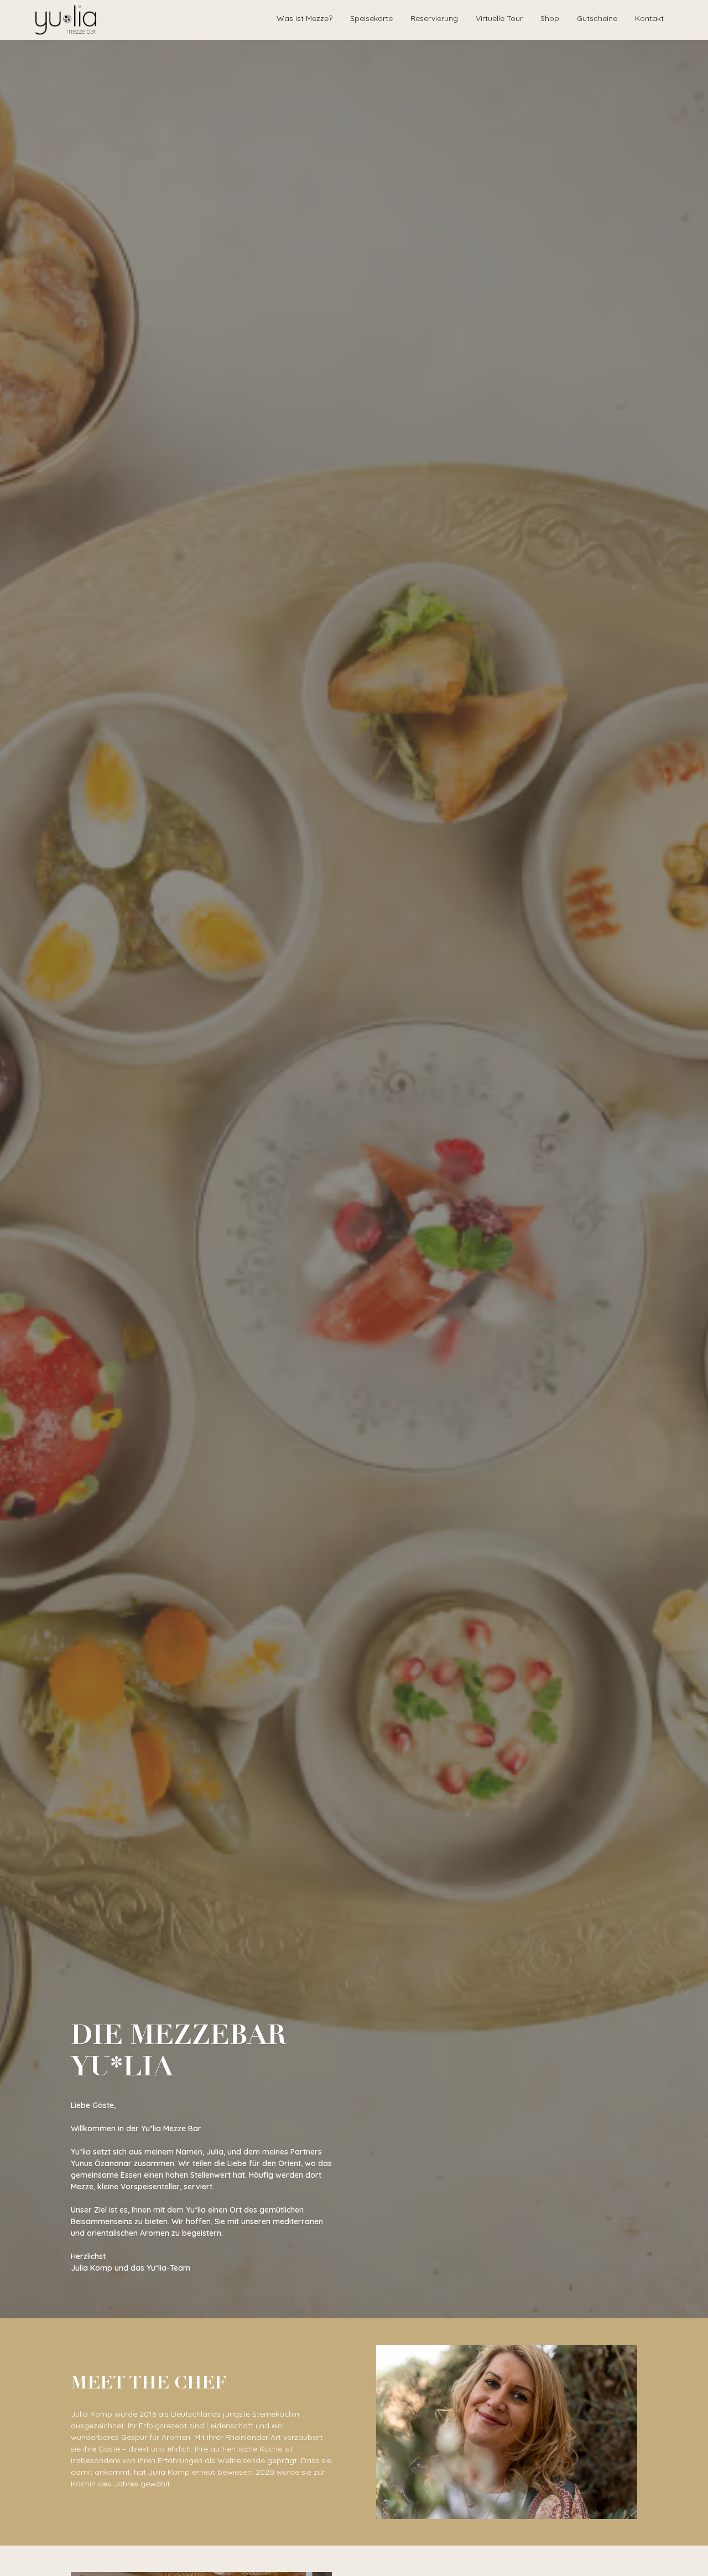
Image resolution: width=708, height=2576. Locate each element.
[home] (66, 20)
